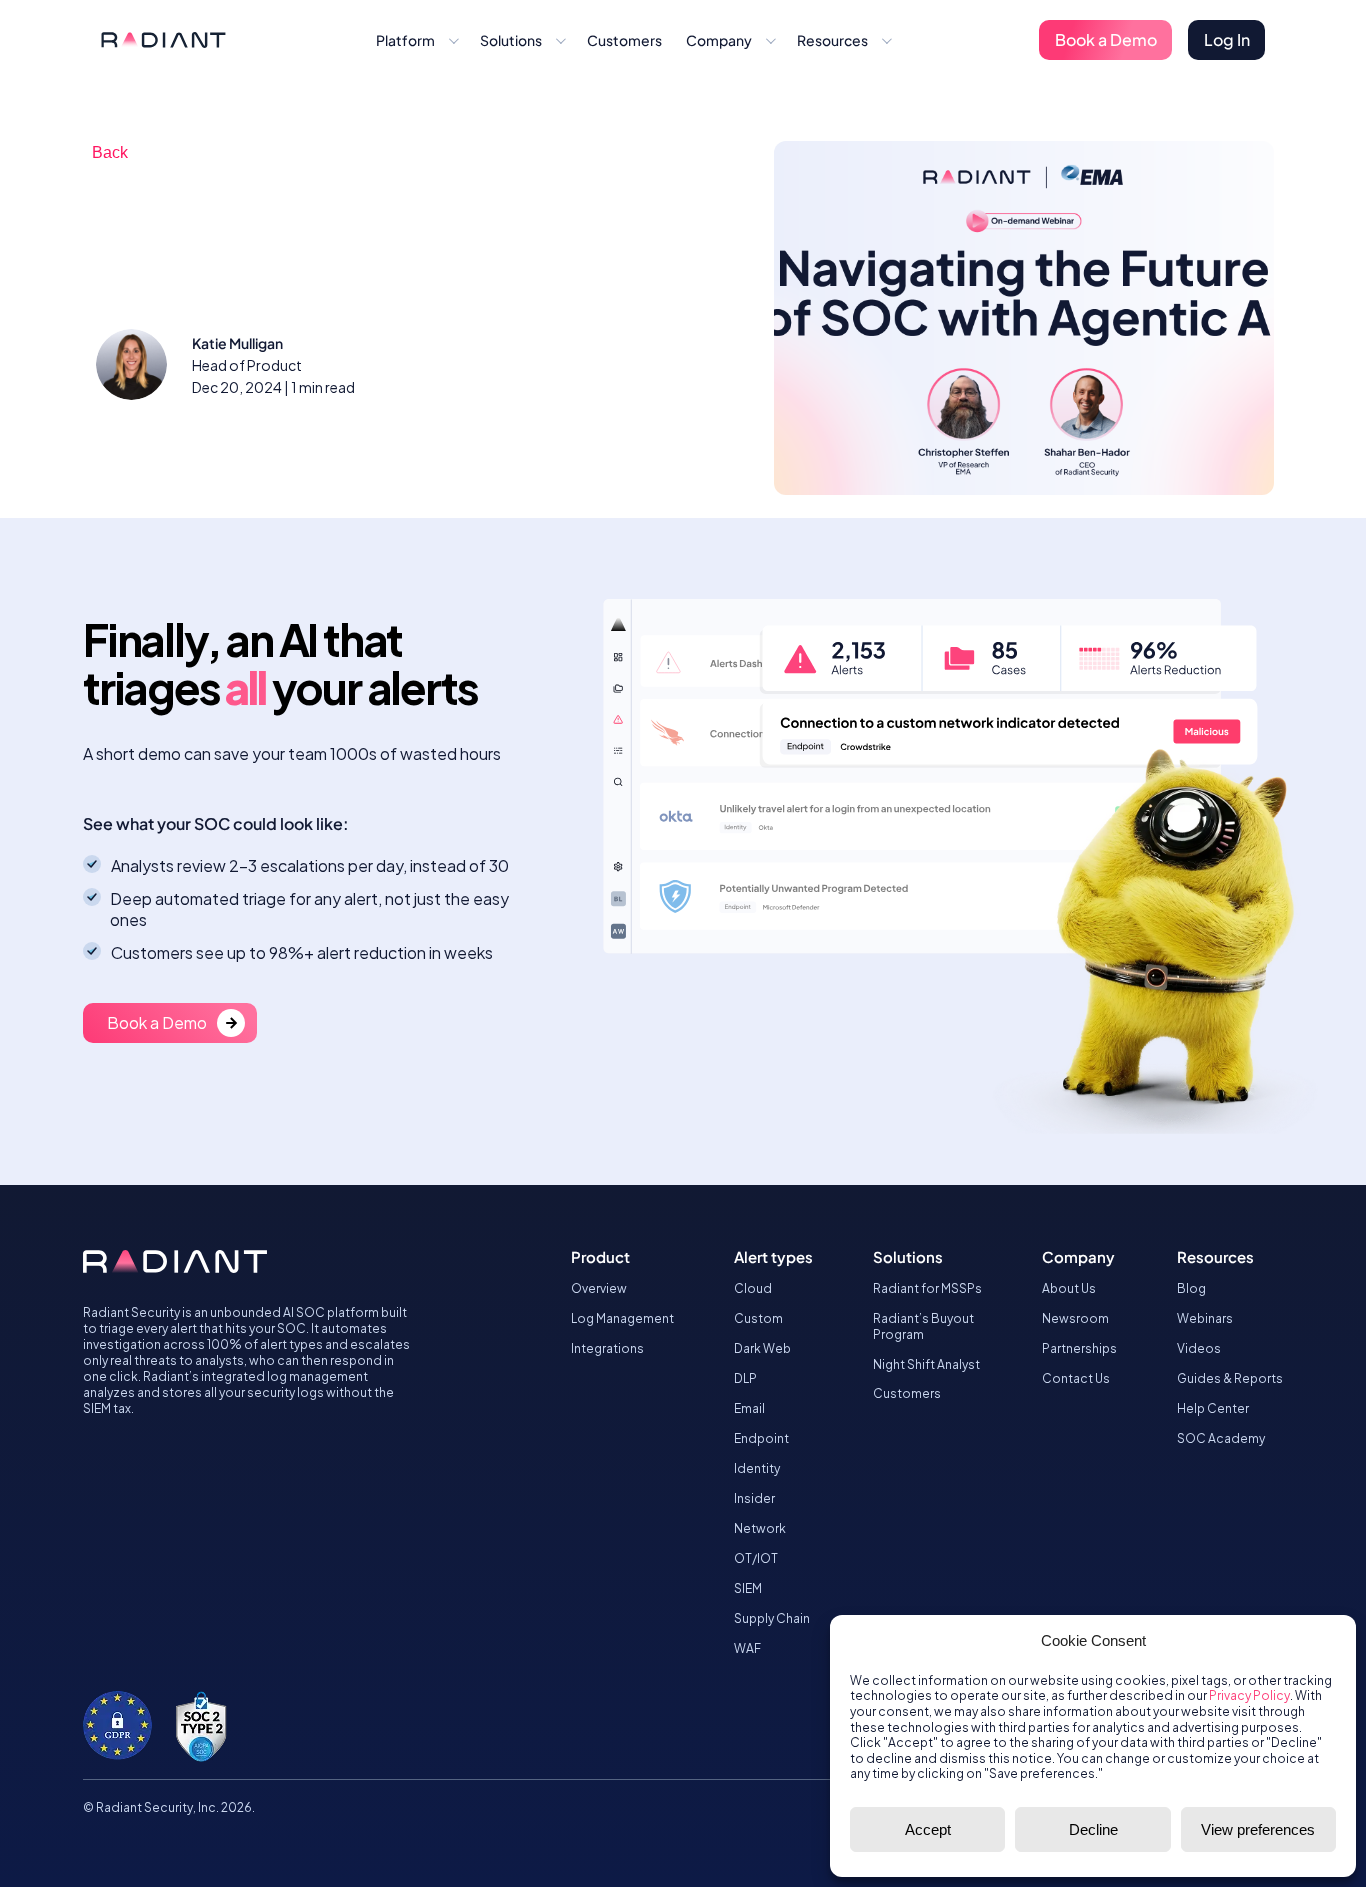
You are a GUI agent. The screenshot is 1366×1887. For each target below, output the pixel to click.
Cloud (753, 1288)
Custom (758, 1318)
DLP (745, 1378)
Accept (928, 1829)
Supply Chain (772, 1618)
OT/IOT (756, 1558)
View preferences (1258, 1829)
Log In (1227, 39)
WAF (747, 1648)
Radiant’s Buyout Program (923, 1326)
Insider (754, 1498)
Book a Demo (1106, 39)
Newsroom (1075, 1318)
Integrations (607, 1348)
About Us (1069, 1288)
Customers (907, 1393)
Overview (599, 1288)
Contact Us (1076, 1378)
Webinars (1205, 1318)
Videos (1199, 1348)
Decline (1093, 1829)
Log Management (622, 1318)
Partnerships (1079, 1348)
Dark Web (762, 1348)
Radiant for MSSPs (927, 1288)
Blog (1191, 1288)
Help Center (1213, 1408)
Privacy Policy (1249, 1695)
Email (749, 1408)
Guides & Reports (1230, 1378)
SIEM (748, 1588)
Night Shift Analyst (926, 1364)
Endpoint (761, 1438)
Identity (757, 1468)
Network (760, 1528)
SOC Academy (1221, 1438)
